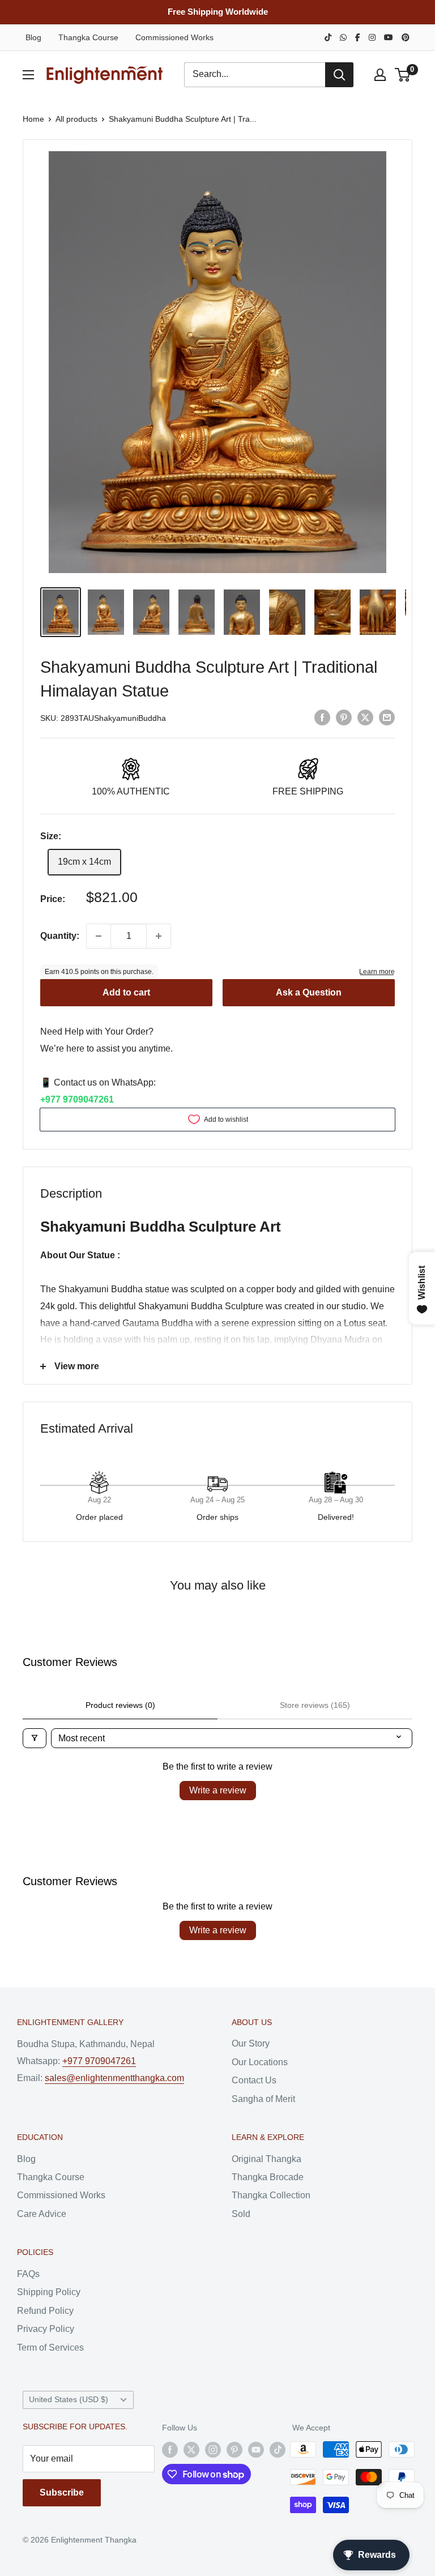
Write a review (218, 1790)
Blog (33, 37)
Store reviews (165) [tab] (315, 1705)
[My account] (380, 75)
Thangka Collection (271, 2195)
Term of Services (50, 2348)
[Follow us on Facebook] (170, 2449)
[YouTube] (389, 37)
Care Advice (42, 2214)
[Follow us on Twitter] (191, 2449)
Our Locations (260, 2062)
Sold (241, 2214)
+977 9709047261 (77, 1099)
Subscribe (62, 2492)
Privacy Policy (46, 2329)
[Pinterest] (406, 37)
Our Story (251, 2043)
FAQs (28, 2274)
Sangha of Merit (263, 2099)
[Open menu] (28, 75)
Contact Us (254, 2080)
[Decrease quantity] (99, 936)
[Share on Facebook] (322, 717)
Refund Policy (45, 2311)
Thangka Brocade (268, 2177)
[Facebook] (358, 37)
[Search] (339, 75)
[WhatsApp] (343, 37)
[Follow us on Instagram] (213, 2449)
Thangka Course (88, 37)
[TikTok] (328, 37)
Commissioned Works (174, 37)
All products (76, 119)
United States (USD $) (69, 2400)
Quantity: (60, 936)
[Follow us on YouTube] (256, 2449)
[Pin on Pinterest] (344, 717)
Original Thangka (266, 2159)
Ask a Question (309, 992)
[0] (403, 75)
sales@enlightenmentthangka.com (114, 2078)
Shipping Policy (49, 2292)
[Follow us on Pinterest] (234, 2449)
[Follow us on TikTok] (278, 2449)
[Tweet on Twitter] (365, 717)
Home (33, 119)
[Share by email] (387, 717)
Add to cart (126, 992)
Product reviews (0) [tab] (120, 1705)
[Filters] (35, 1738)
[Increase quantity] (159, 936)
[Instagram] (372, 37)
